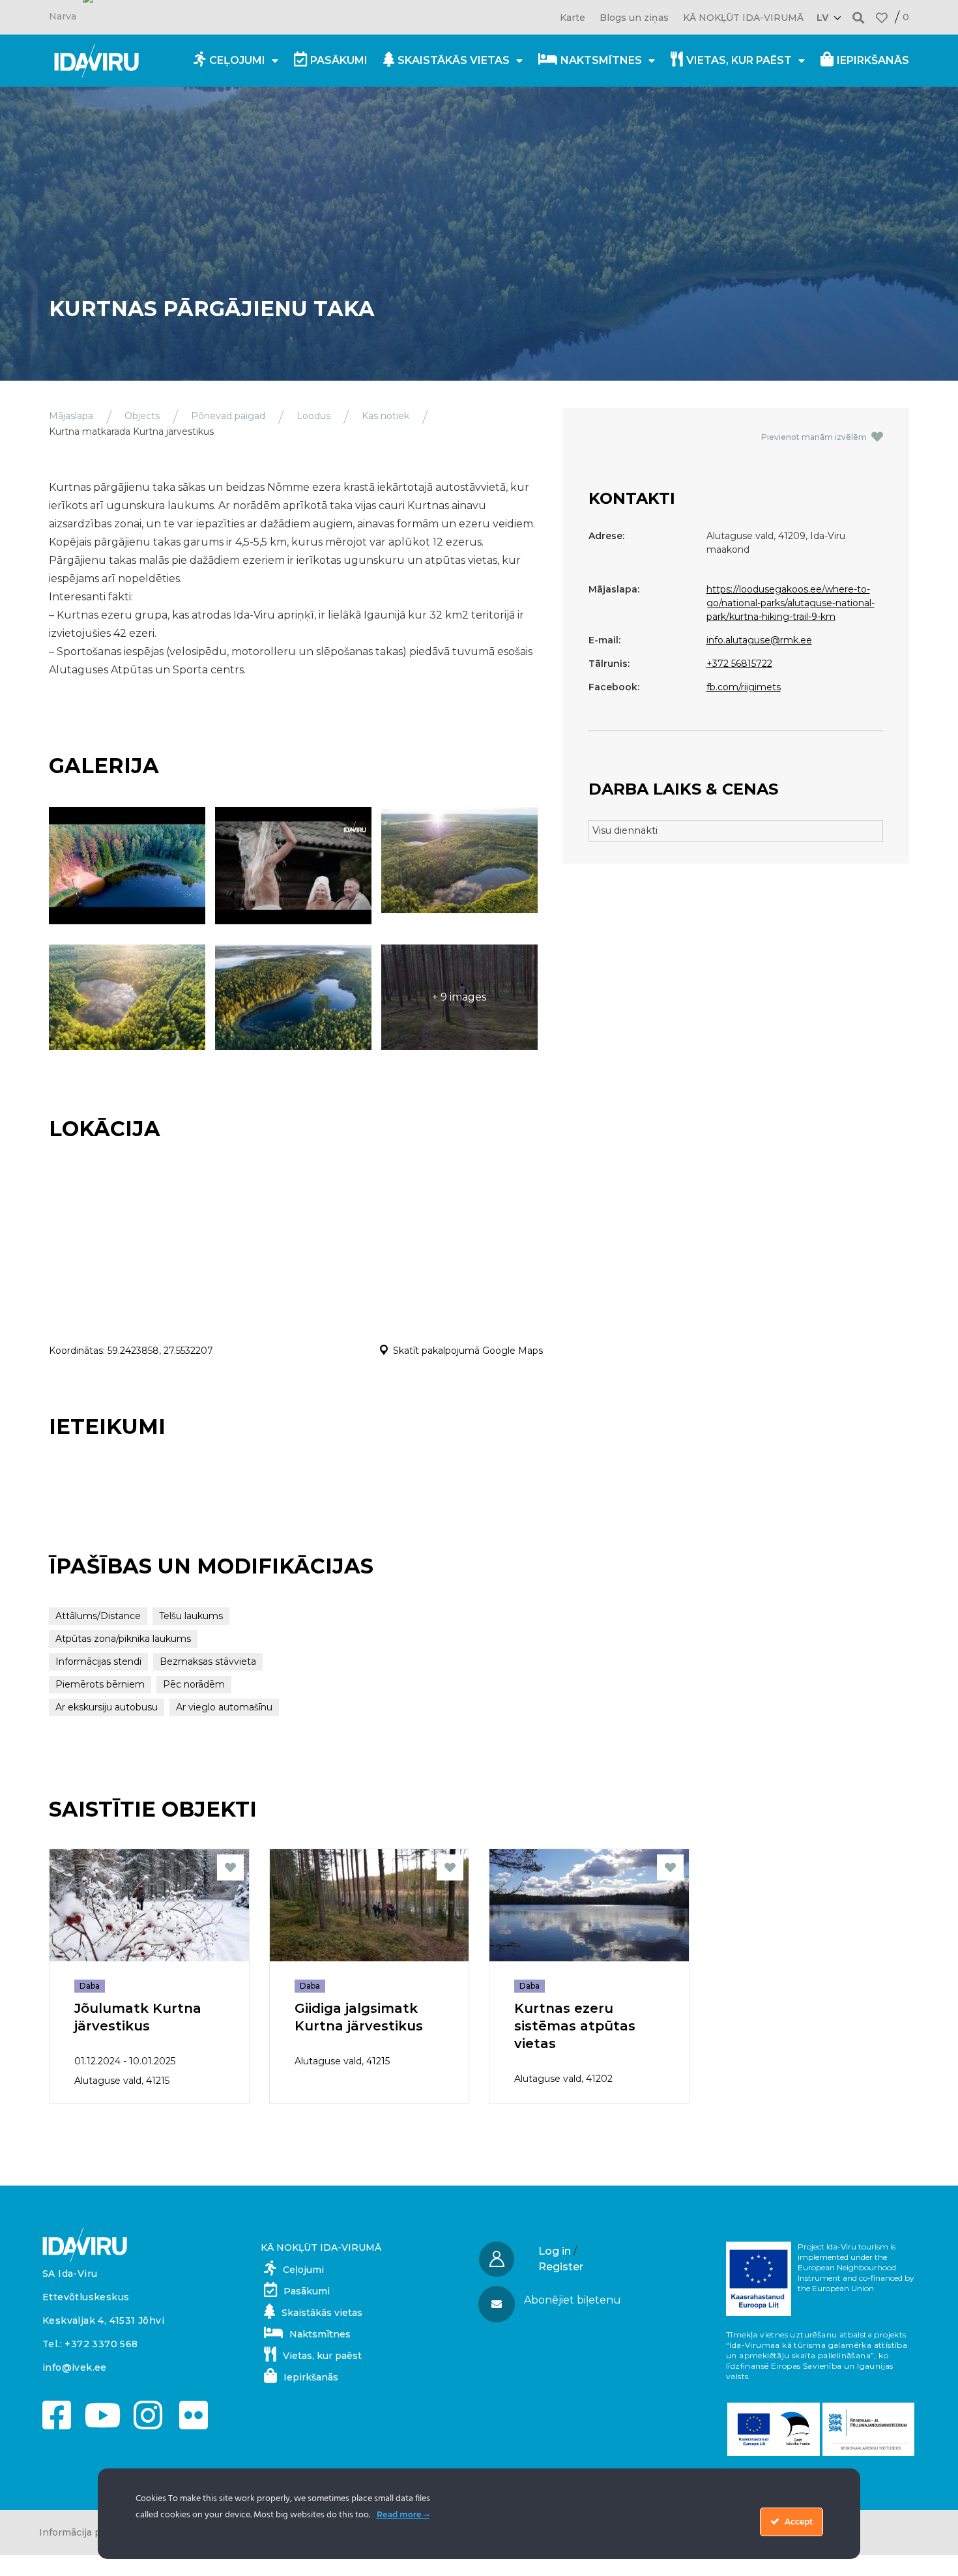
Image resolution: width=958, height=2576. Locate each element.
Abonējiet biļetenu (573, 2300)
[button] (859, 17)
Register (561, 2267)
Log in (555, 2251)
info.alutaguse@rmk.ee (759, 640)
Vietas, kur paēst (739, 60)
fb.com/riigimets (744, 687)
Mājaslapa (71, 416)
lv (822, 18)
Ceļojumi (237, 60)
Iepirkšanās (873, 60)
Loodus (313, 416)
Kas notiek (385, 416)
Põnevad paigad (228, 416)
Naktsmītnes (601, 60)
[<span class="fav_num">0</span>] (882, 18)
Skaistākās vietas (454, 60)
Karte (573, 18)
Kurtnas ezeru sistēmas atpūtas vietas (575, 2026)
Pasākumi (339, 60)
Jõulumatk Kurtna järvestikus (138, 2017)
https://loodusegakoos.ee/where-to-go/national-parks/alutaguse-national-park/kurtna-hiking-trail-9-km (791, 603)
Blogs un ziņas (634, 18)
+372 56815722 (739, 664)
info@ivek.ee (75, 2367)
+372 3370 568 (101, 2344)
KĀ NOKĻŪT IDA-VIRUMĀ (743, 18)
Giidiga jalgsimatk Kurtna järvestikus (359, 2017)
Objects (142, 416)
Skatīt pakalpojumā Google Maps (468, 1351)
